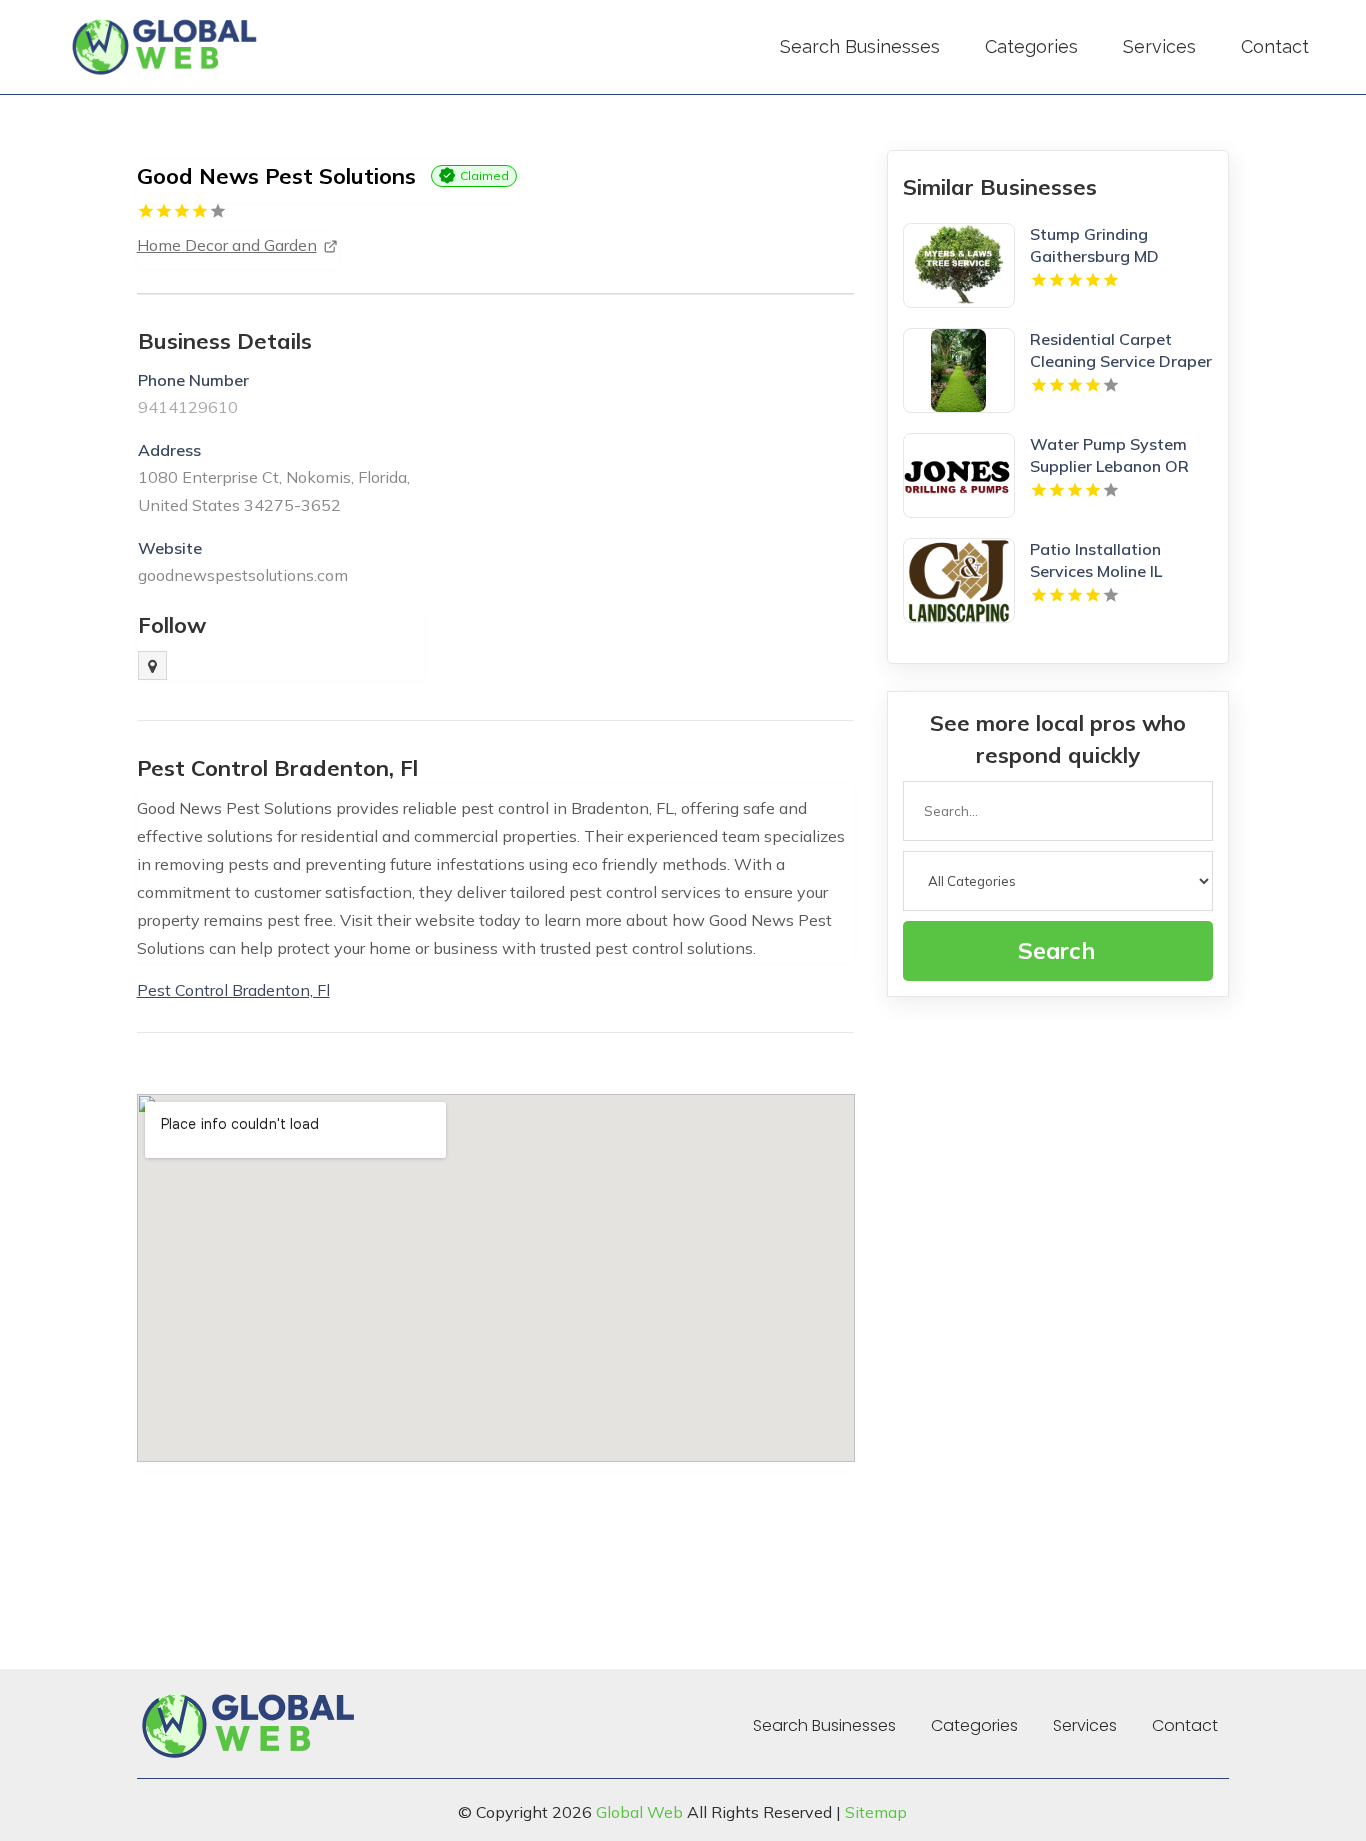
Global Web (639, 1812)
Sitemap (876, 1812)
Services (1159, 46)
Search (1056, 950)
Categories (1031, 46)
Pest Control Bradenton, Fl (233, 990)
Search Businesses (860, 46)
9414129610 (188, 407)
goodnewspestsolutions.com (243, 575)
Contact (1275, 46)
